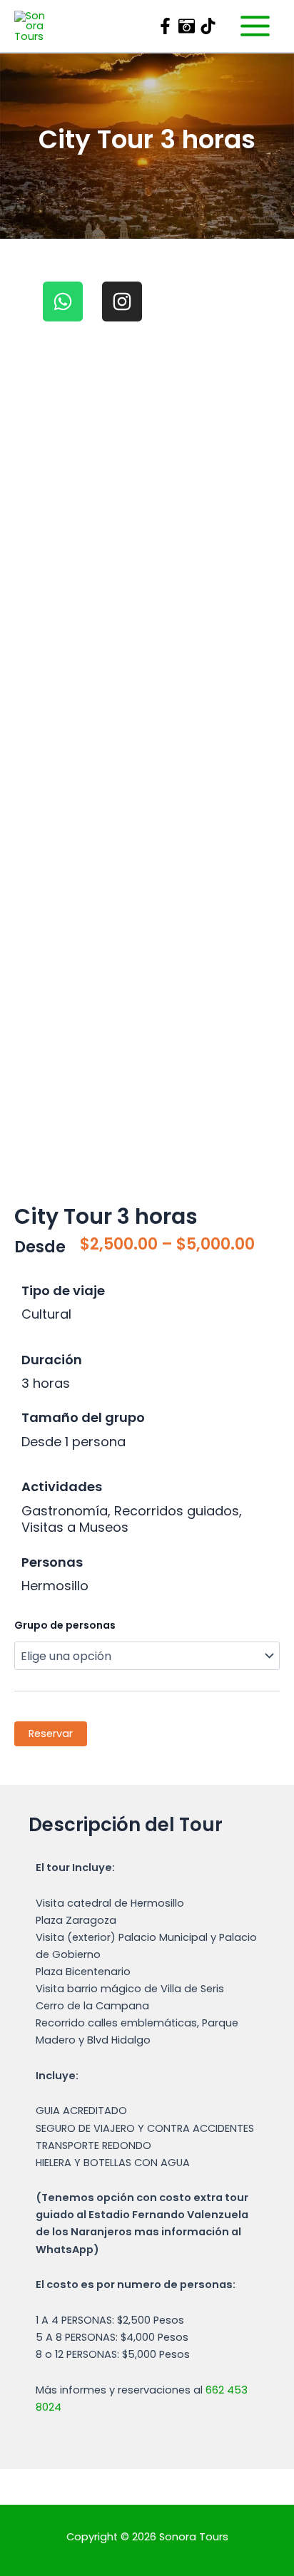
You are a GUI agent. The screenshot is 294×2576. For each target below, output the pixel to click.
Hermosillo (55, 1586)
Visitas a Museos (75, 1527)
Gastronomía (65, 1511)
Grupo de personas (65, 1625)
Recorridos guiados (177, 1511)
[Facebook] (165, 26)
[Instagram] (187, 26)
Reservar (51, 1733)
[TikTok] (208, 26)
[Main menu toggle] (255, 26)
